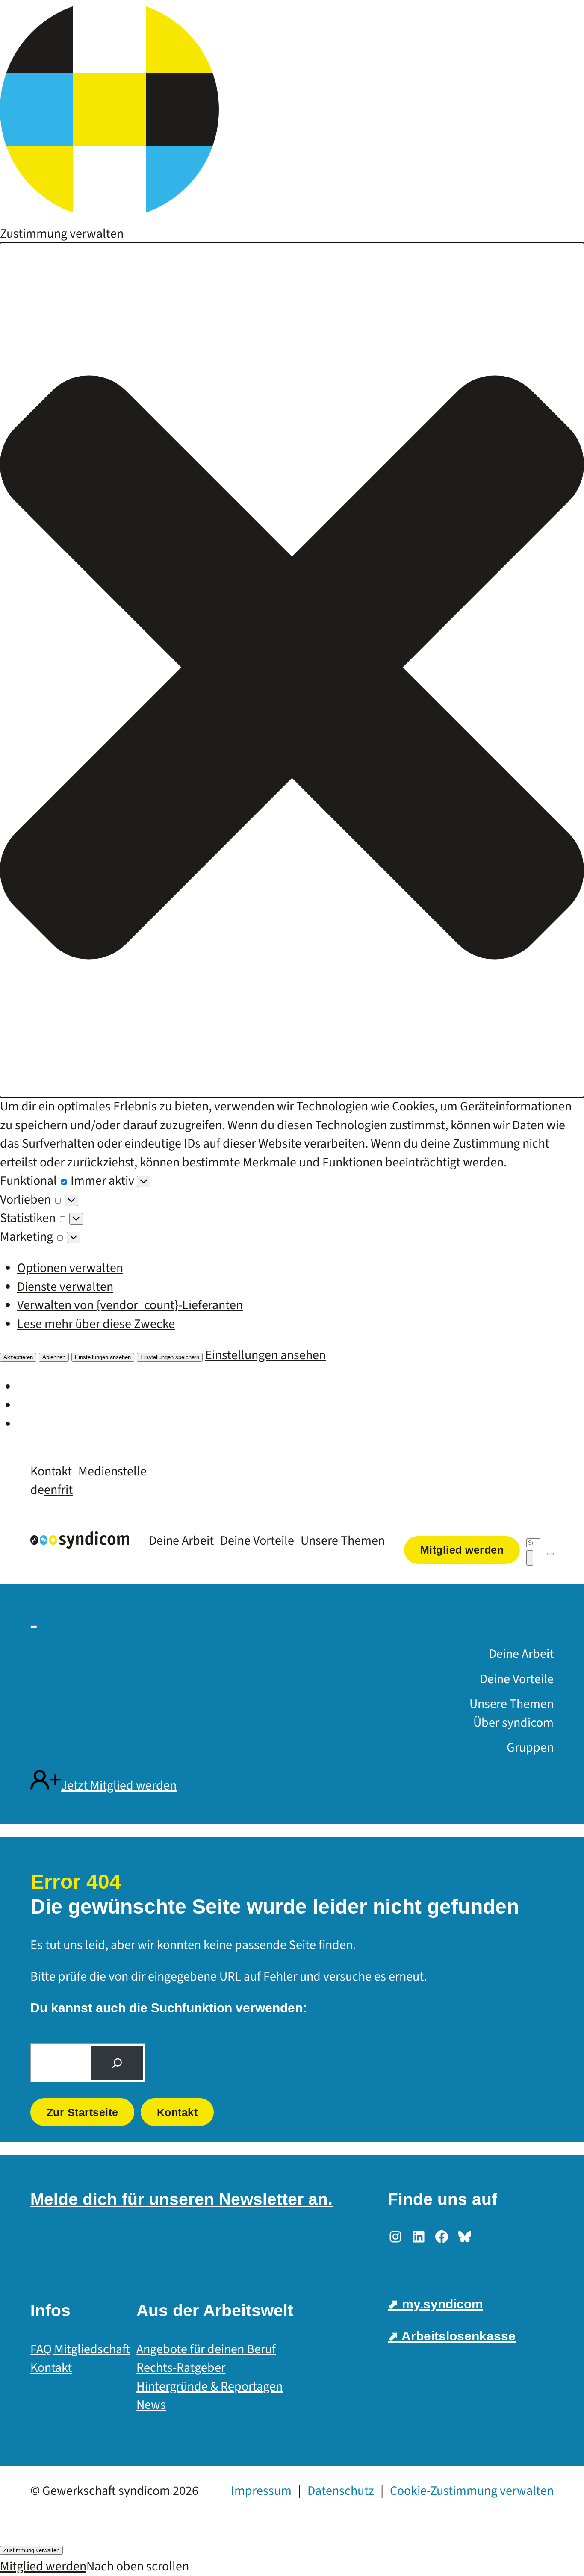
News (151, 2405)
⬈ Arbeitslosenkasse (452, 2336)
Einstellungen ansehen (103, 1357)
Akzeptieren (18, 1357)
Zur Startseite (83, 2112)
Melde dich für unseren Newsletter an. (181, 2199)
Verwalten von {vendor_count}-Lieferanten (130, 1305)
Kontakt (177, 2112)
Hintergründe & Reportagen (209, 2386)
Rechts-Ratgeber (181, 2368)
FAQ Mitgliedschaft (80, 2349)
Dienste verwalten (65, 1287)
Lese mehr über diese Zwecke (96, 1324)
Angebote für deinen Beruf (206, 2349)
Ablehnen (54, 1357)
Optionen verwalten (70, 1268)
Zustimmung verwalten (31, 2550)
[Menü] (550, 1554)
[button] (292, 670)
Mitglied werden (43, 2566)
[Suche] (117, 2063)
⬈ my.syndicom (435, 2304)
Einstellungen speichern (170, 1357)
